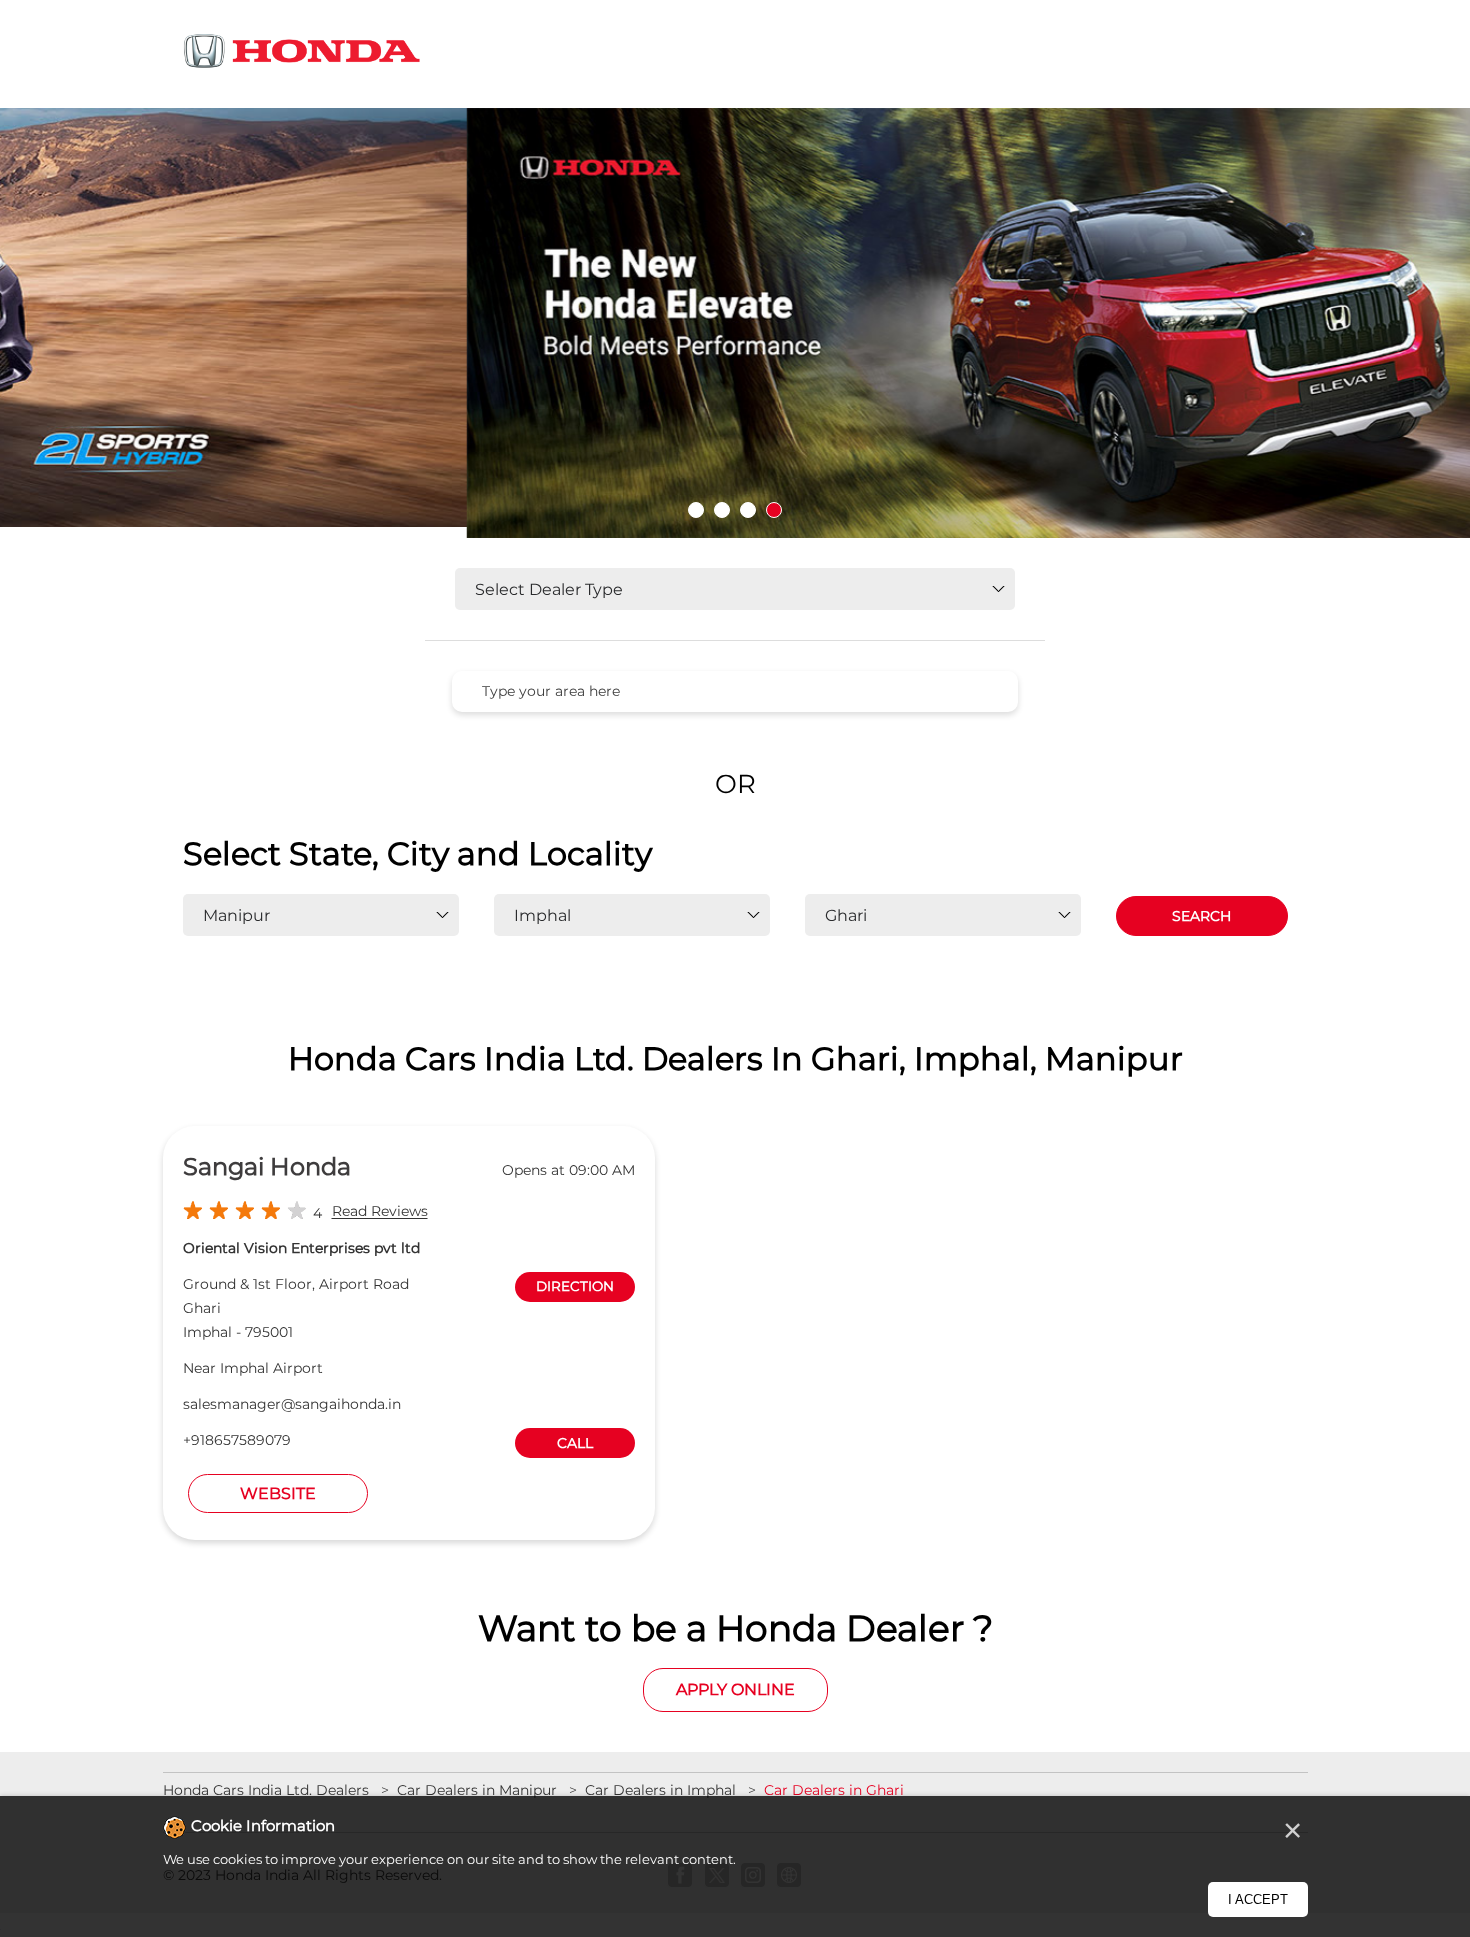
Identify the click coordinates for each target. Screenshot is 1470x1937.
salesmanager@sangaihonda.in (292, 1404)
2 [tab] (722, 510)
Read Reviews (380, 1212)
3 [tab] (748, 510)
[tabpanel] (735, 323)
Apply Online (735, 1689)
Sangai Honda (267, 1166)
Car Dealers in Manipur (477, 1790)
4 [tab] (774, 510)
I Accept (1258, 1899)
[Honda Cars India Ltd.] (303, 54)
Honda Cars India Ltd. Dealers (268, 1790)
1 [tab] (696, 510)
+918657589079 (237, 1440)
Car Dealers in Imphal (660, 1790)
